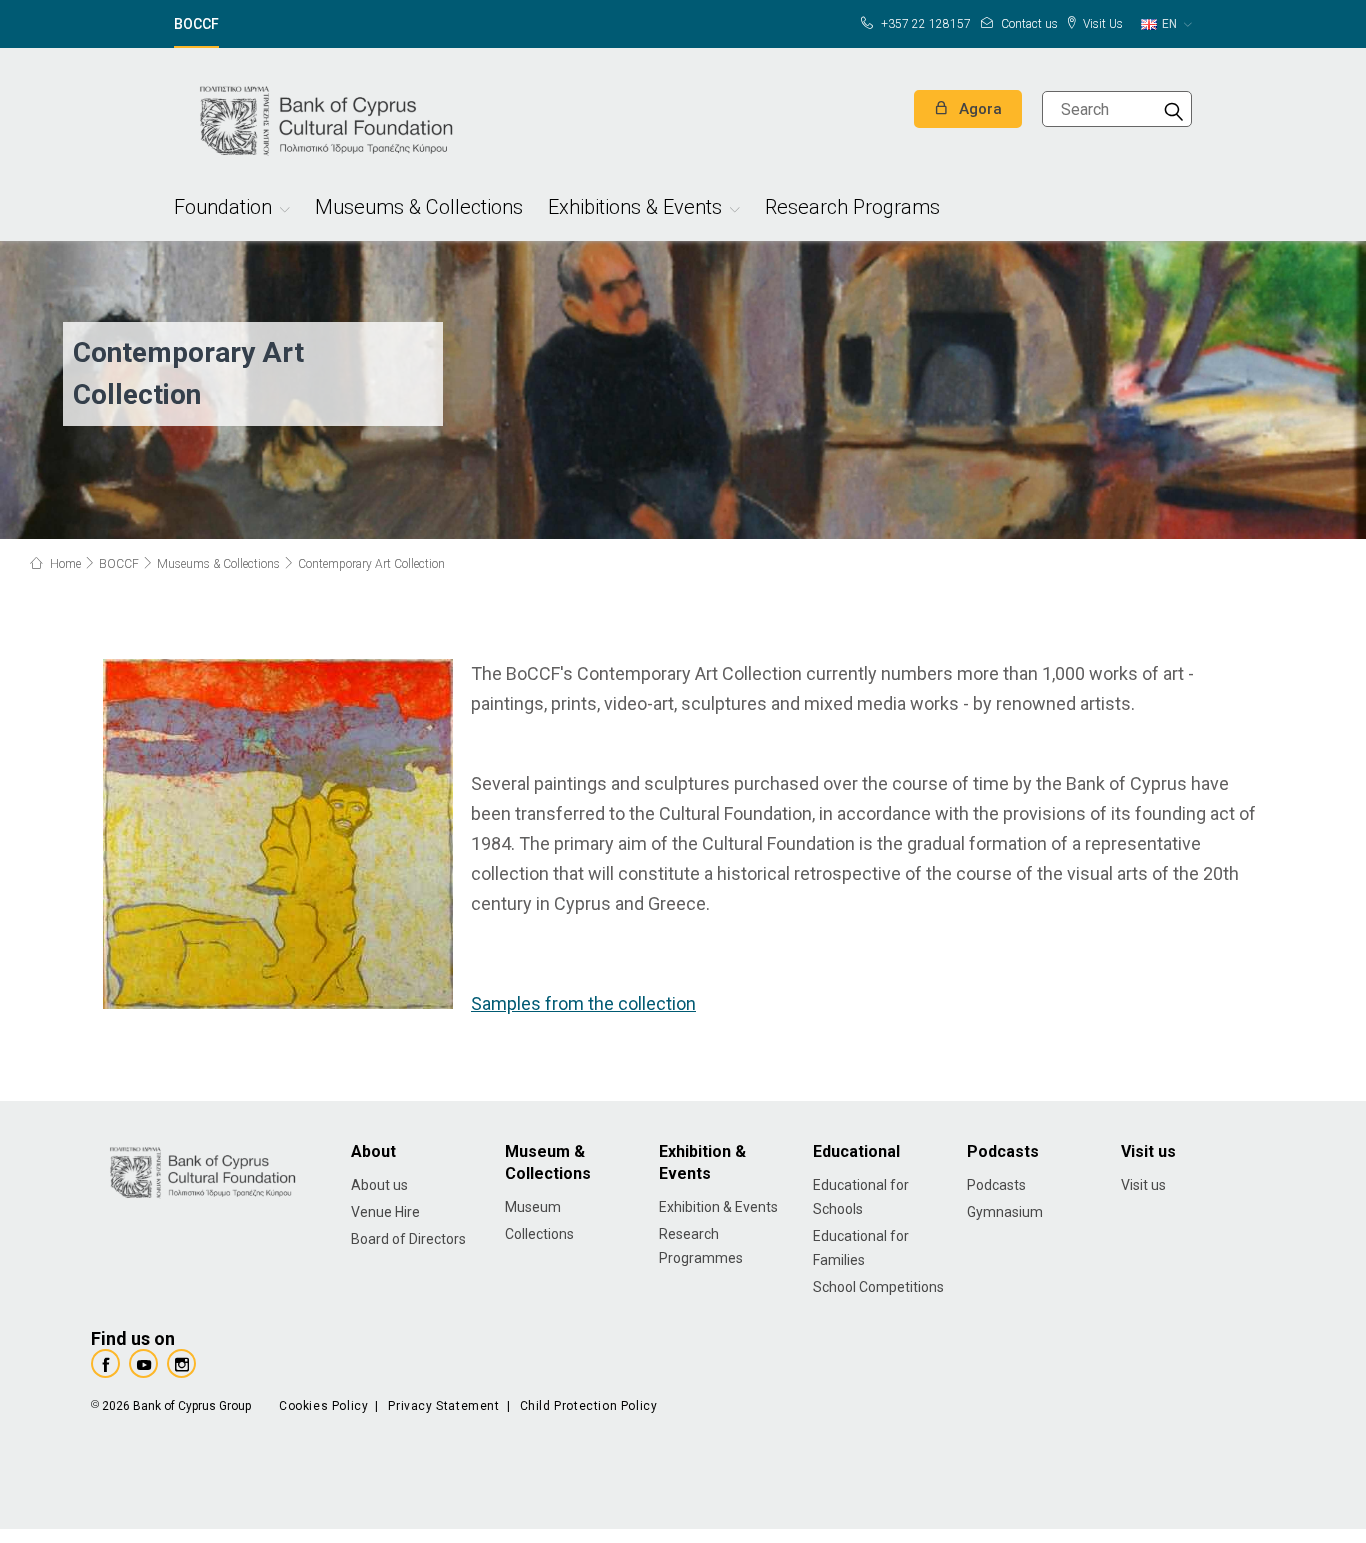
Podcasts (996, 1185)
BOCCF (196, 24)
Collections (539, 1234)
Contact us (1028, 24)
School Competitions (878, 1287)
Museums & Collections (419, 209)
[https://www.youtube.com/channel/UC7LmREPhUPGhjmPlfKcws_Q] (143, 1363)
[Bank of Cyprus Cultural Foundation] (324, 118)
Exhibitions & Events (635, 209)
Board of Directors (408, 1239)
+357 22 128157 (924, 24)
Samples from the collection (583, 1003)
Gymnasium (1005, 1212)
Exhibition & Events (718, 1207)
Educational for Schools (861, 1197)
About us (379, 1185)
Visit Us (1101, 24)
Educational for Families (861, 1248)
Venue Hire (385, 1212)
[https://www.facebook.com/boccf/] (105, 1363)
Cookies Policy (323, 1406)
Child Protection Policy (589, 1406)
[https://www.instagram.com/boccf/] (181, 1363)
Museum (533, 1207)
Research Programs (852, 209)
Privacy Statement (443, 1406)
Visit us (1143, 1185)
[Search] (1174, 109)
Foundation (223, 209)
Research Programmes (701, 1246)
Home (64, 564)
